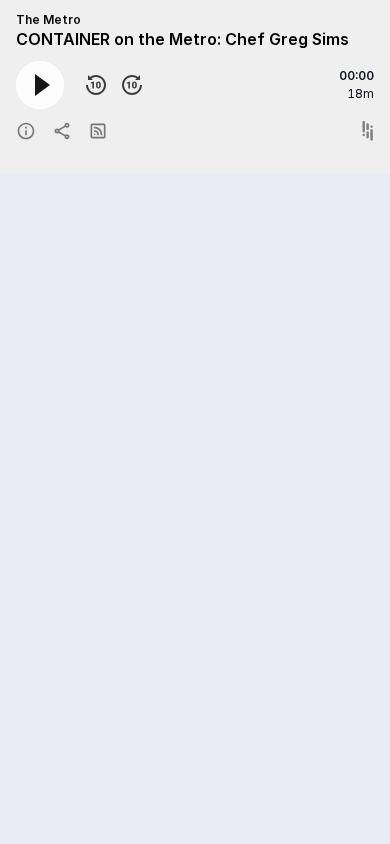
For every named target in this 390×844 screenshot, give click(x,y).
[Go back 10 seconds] (96, 85)
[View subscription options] (98, 131)
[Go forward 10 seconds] (132, 85)
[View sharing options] (62, 131)
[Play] (40, 85)
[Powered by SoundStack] (368, 131)
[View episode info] (26, 131)
